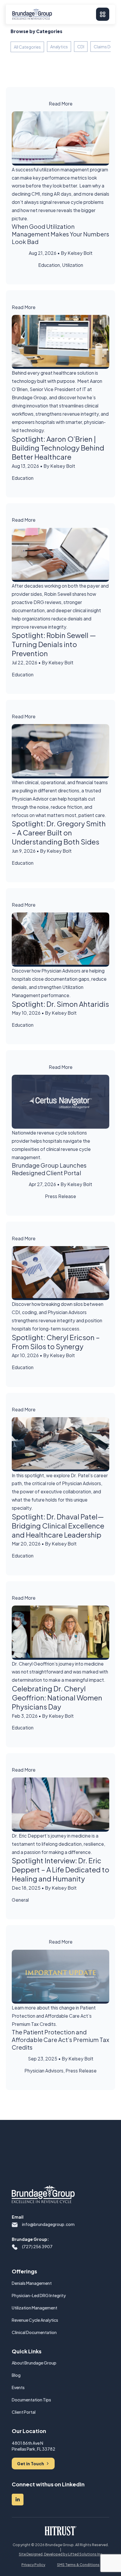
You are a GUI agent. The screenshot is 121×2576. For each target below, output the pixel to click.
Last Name (22, 1274)
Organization (32, 1320)
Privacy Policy (86, 1342)
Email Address (26, 1297)
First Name (22, 1251)
